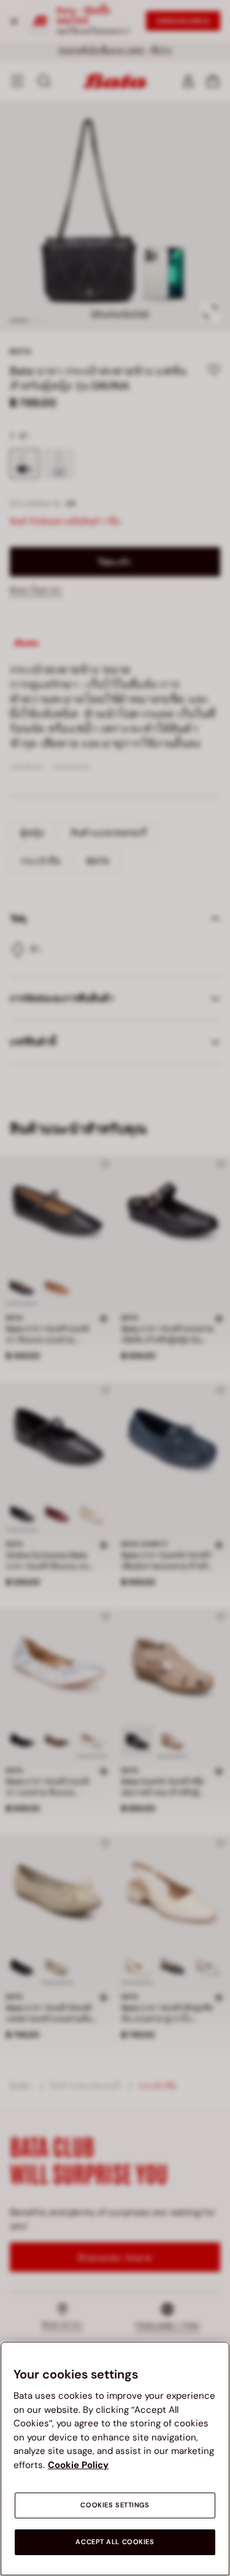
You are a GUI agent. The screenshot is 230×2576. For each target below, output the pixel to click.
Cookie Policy (78, 2465)
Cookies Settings (115, 2505)
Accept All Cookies (115, 2542)
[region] (115, 2459)
